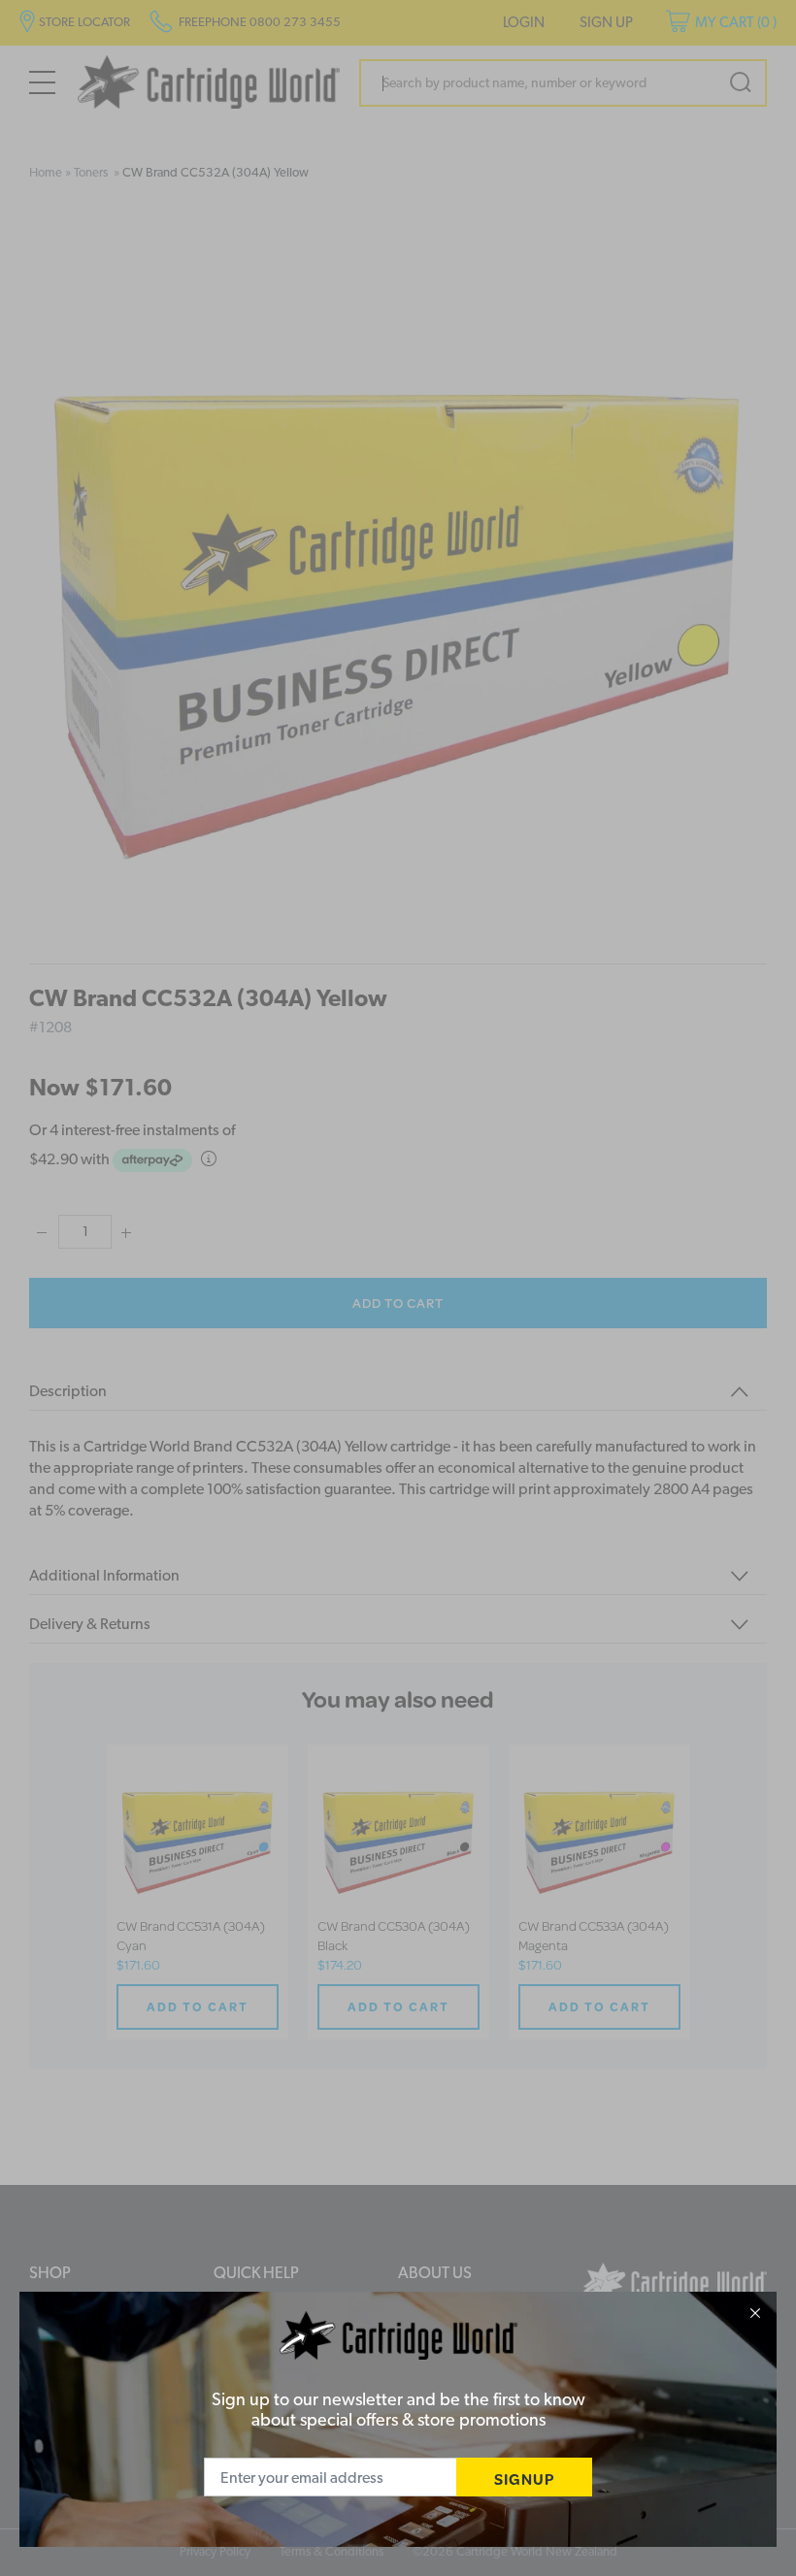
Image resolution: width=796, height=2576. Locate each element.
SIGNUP (524, 2478)
